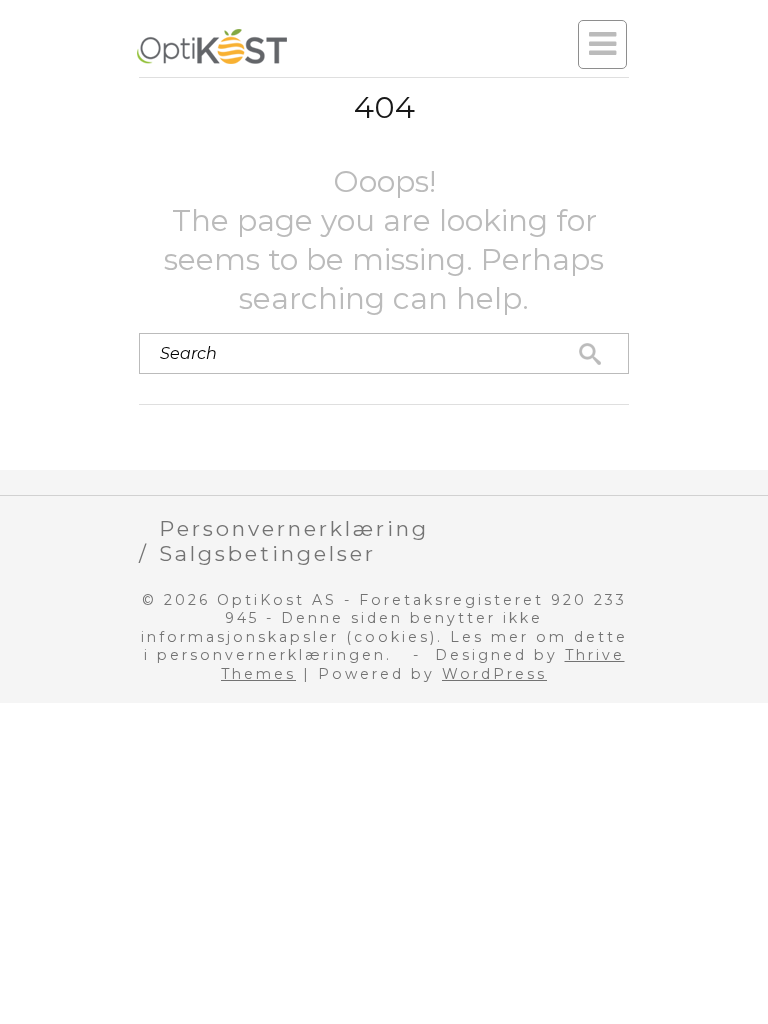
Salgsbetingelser (267, 553)
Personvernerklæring (294, 528)
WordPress (494, 674)
